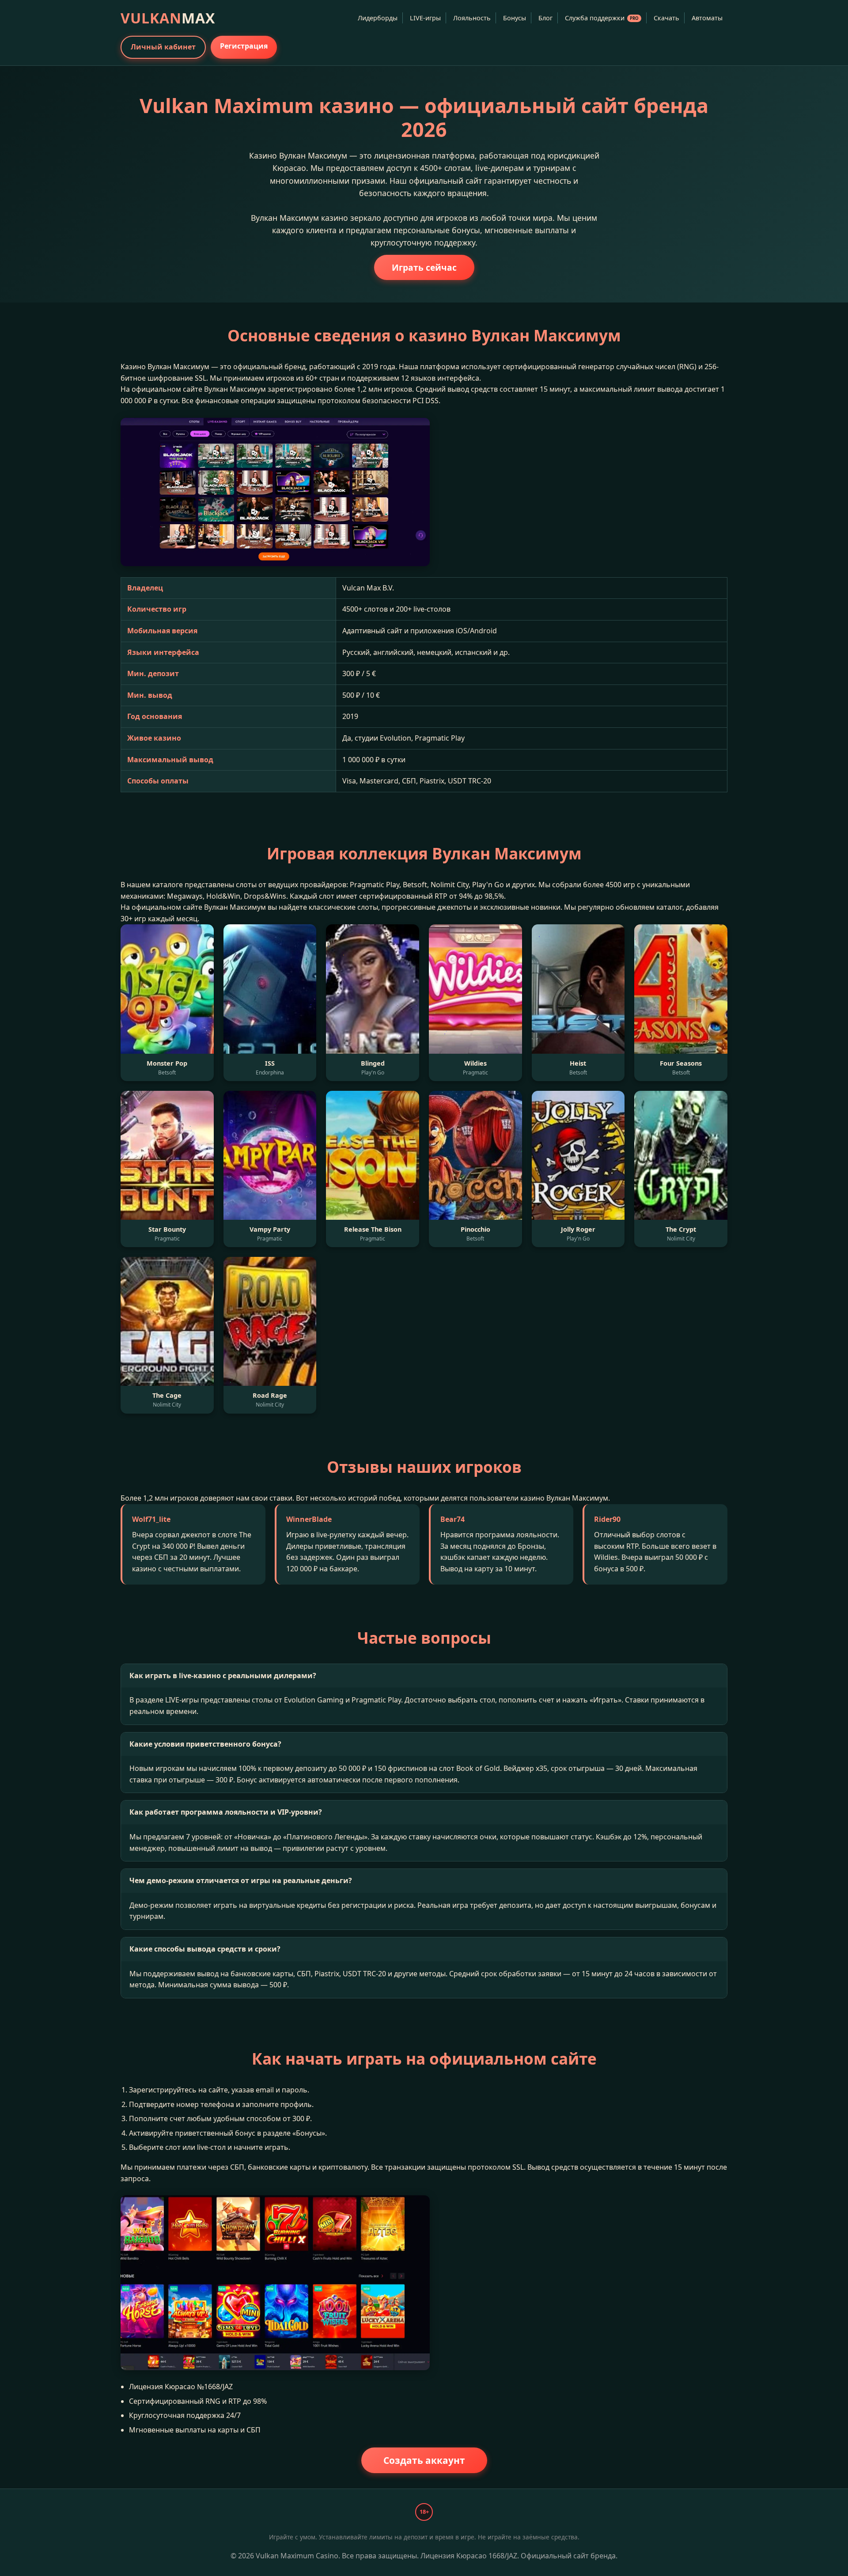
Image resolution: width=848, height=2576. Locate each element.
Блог (545, 18)
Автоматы (707, 18)
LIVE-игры (425, 18)
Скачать (666, 18)
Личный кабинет (163, 47)
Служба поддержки (602, 18)
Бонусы (515, 18)
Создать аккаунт (424, 2460)
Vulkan (168, 18)
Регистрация (244, 46)
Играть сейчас (424, 267)
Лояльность (472, 18)
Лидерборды (378, 18)
